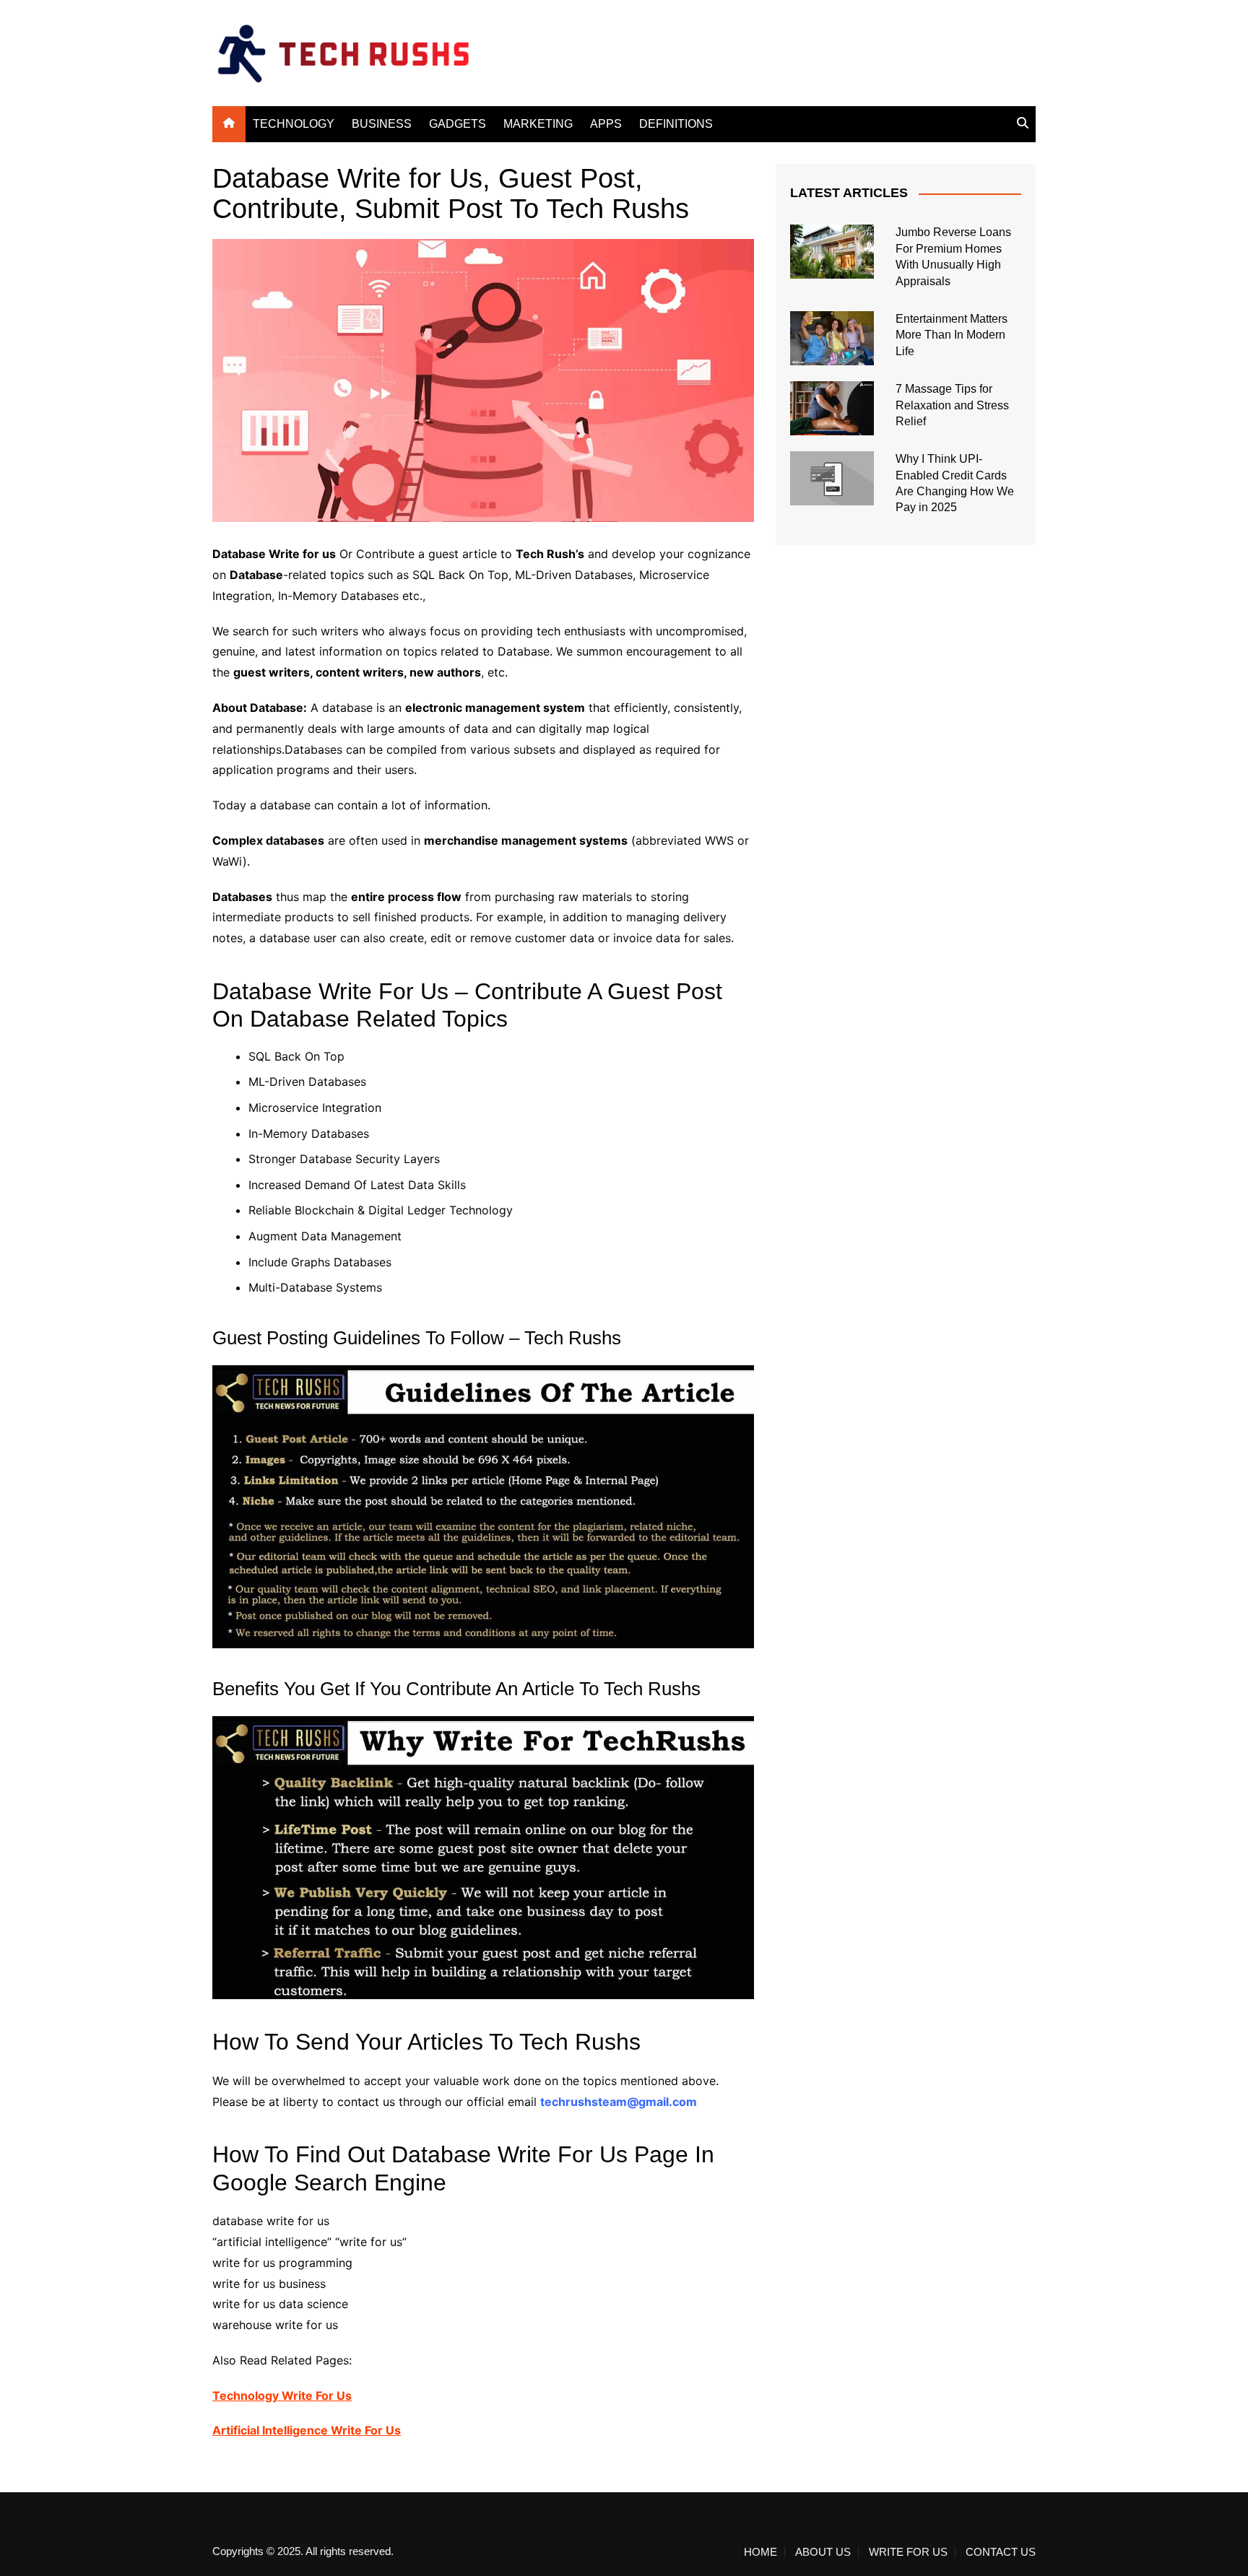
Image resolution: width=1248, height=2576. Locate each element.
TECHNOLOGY (294, 124)
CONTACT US (1001, 2552)
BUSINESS (382, 124)
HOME (760, 2552)
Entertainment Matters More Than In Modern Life (952, 335)
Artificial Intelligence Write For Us (307, 2430)
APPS (606, 124)
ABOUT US (823, 2552)
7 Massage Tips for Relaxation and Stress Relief (952, 405)
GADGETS (458, 124)
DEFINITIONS (676, 124)
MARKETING (538, 124)
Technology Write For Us (282, 2396)
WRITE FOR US (908, 2552)
